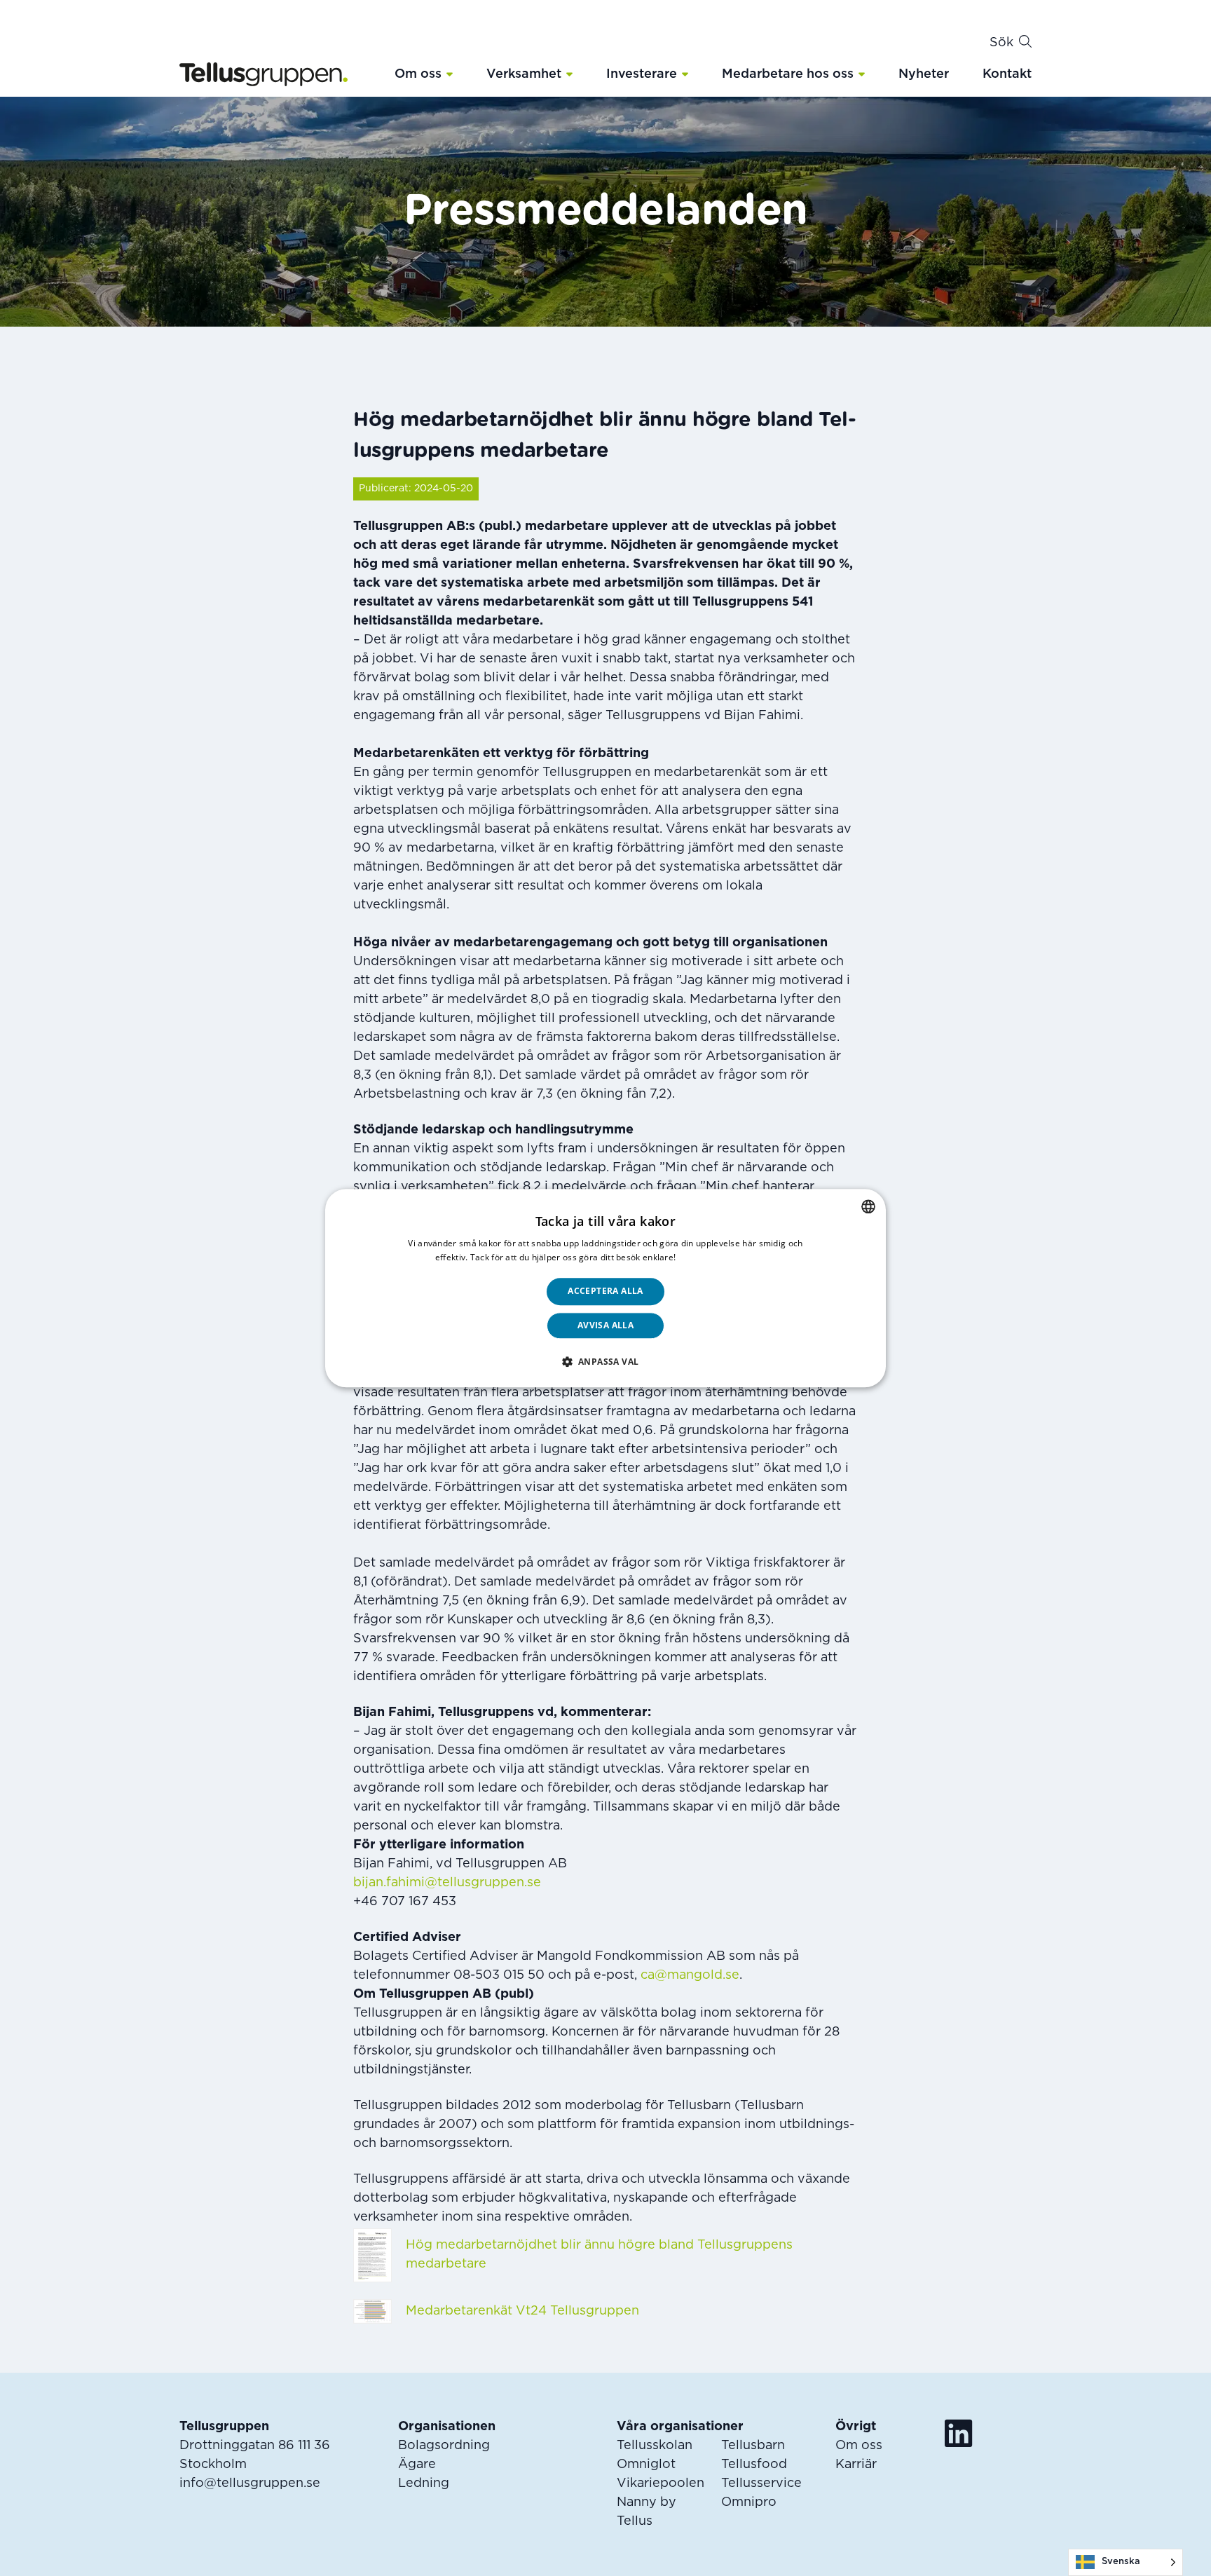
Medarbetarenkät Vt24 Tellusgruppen (522, 2311)
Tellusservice (761, 2483)
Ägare (417, 2465)
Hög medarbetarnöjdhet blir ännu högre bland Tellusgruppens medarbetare (599, 2255)
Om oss (418, 74)
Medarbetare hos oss (788, 74)
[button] (450, 74)
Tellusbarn (753, 2446)
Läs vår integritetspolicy (727, 1257)
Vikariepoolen (661, 2483)
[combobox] (868, 1206)
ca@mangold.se (690, 1975)
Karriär (856, 2465)
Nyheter (924, 74)
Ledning (424, 2483)
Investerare (642, 74)
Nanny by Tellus (646, 2512)
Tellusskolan (655, 2446)
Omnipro (749, 2502)
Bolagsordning (444, 2446)
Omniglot (646, 2465)
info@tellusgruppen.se (250, 2483)
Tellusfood (754, 2465)
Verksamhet (524, 74)
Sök (1001, 43)
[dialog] (605, 1288)
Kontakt (1007, 74)
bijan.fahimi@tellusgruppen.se (447, 1883)
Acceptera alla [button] (605, 1292)
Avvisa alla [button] (605, 1325)
